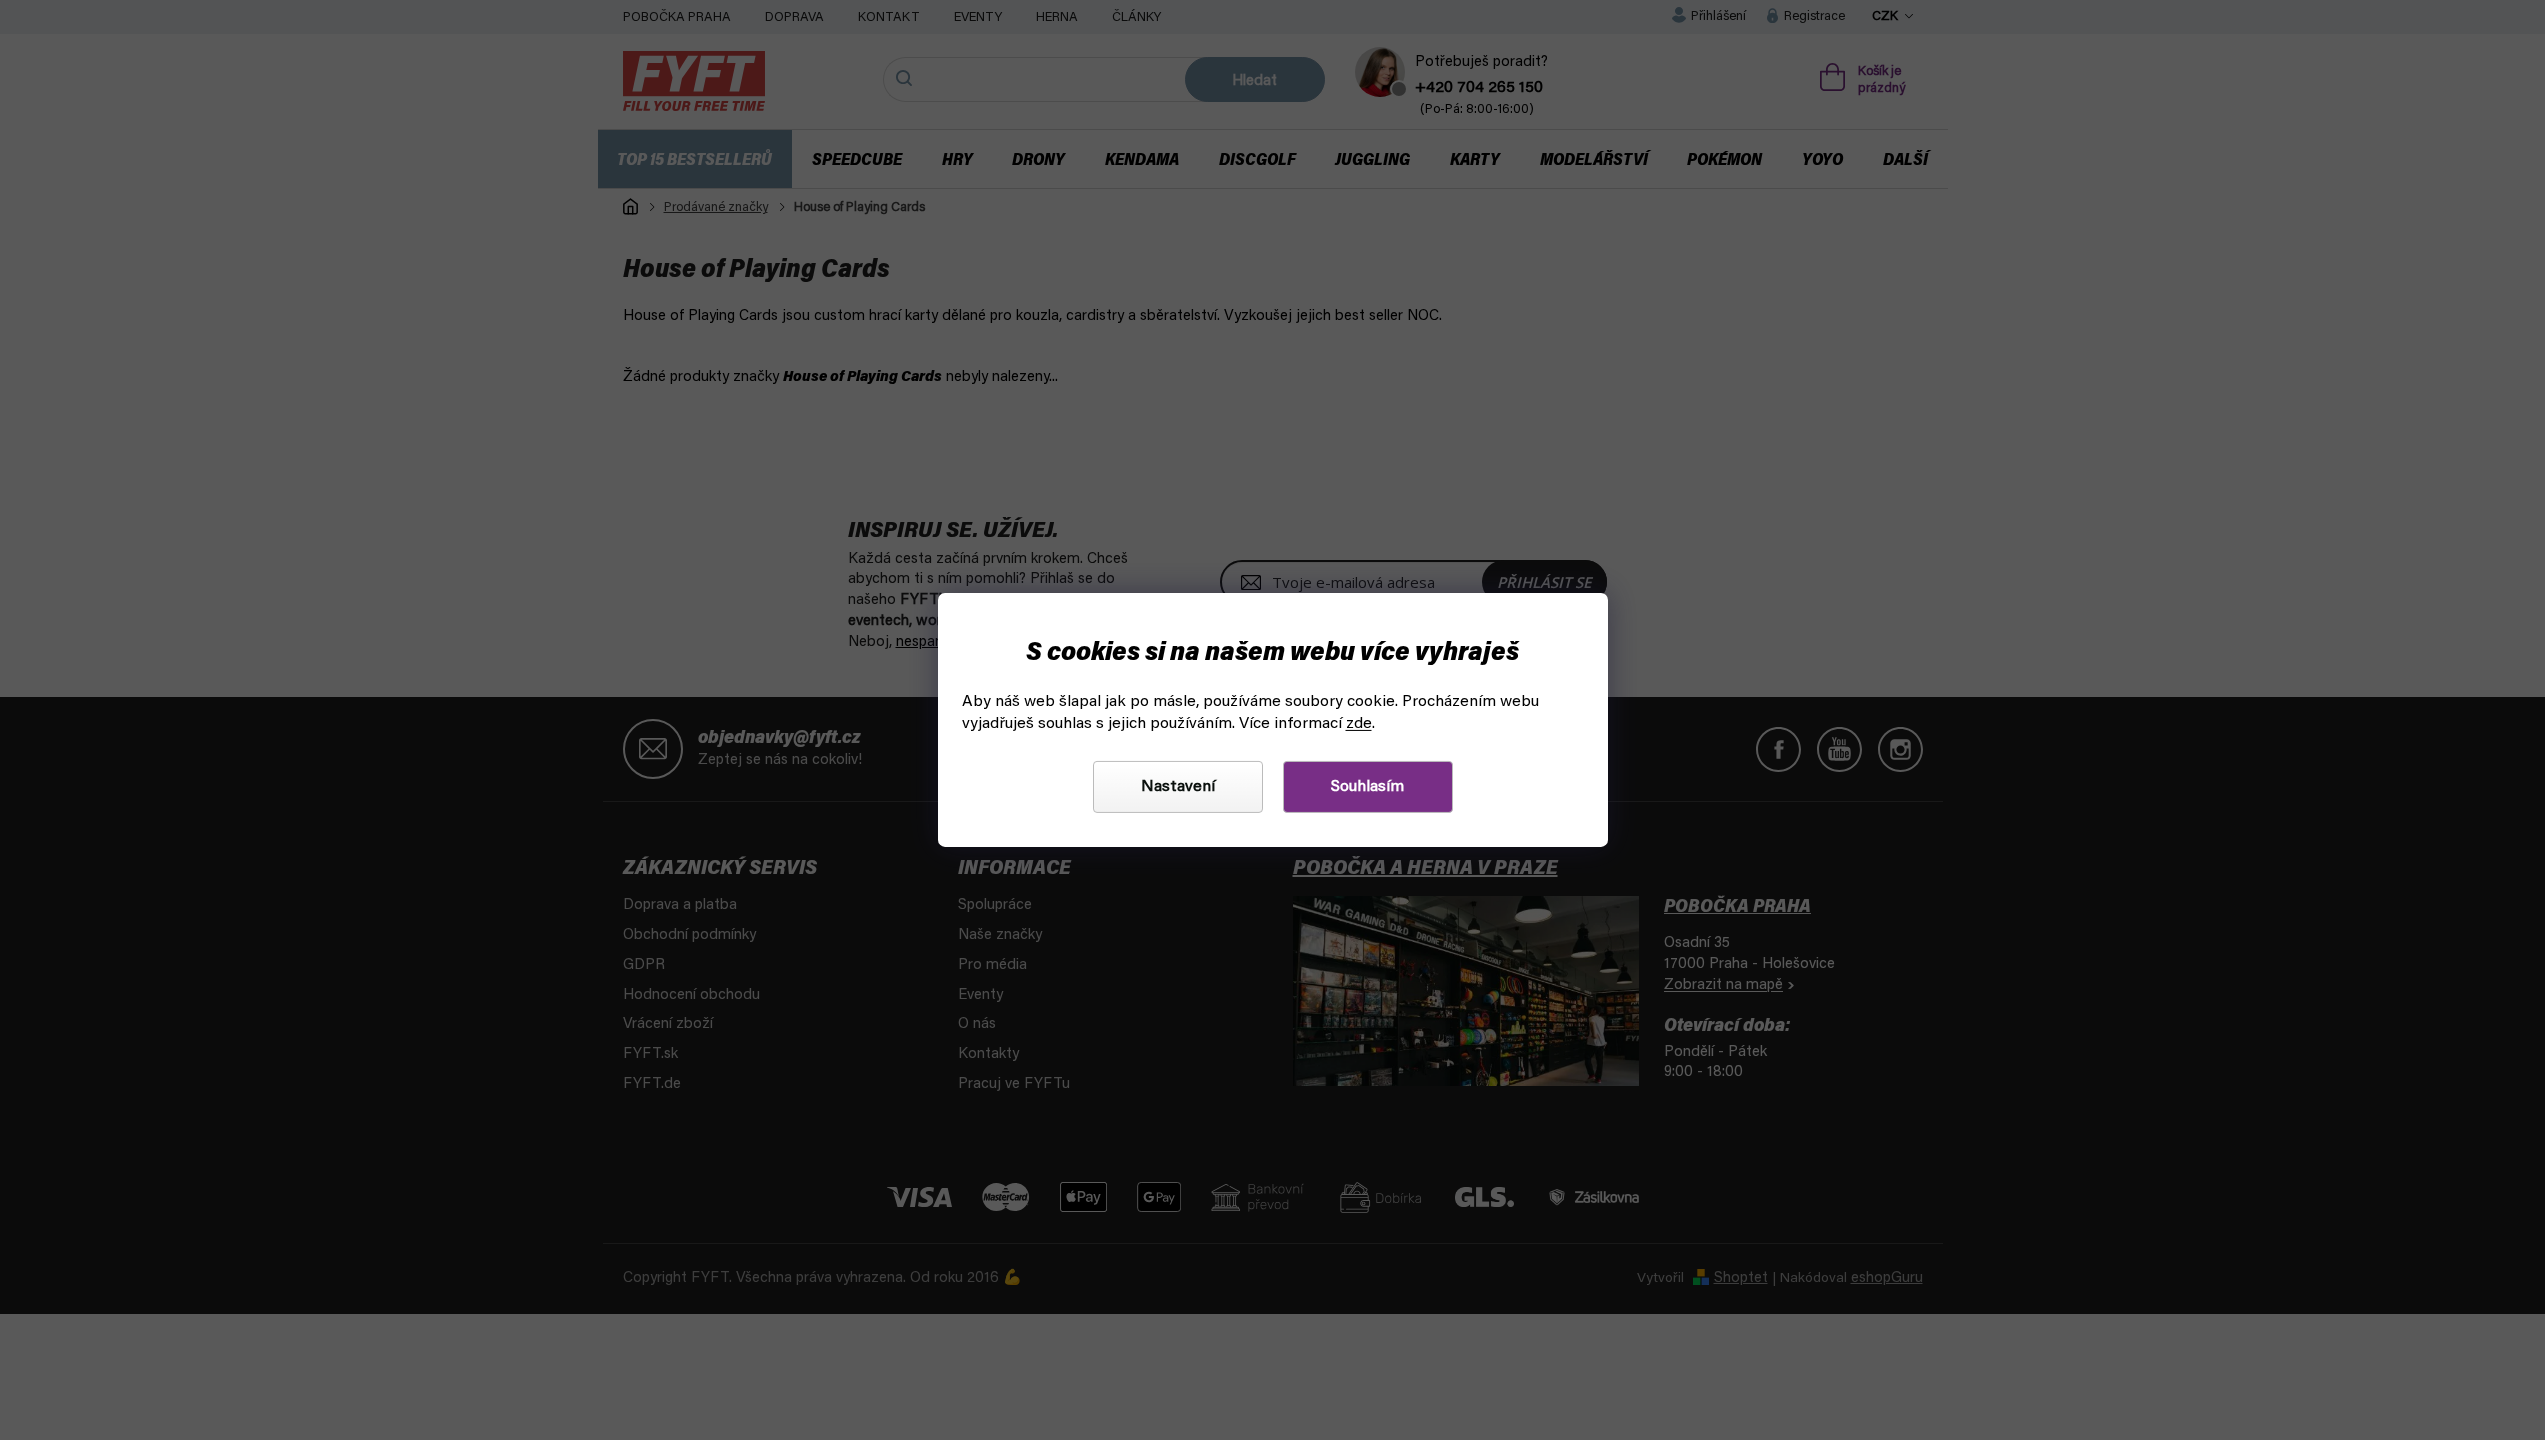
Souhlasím (1367, 787)
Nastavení (1178, 787)
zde (1359, 724)
